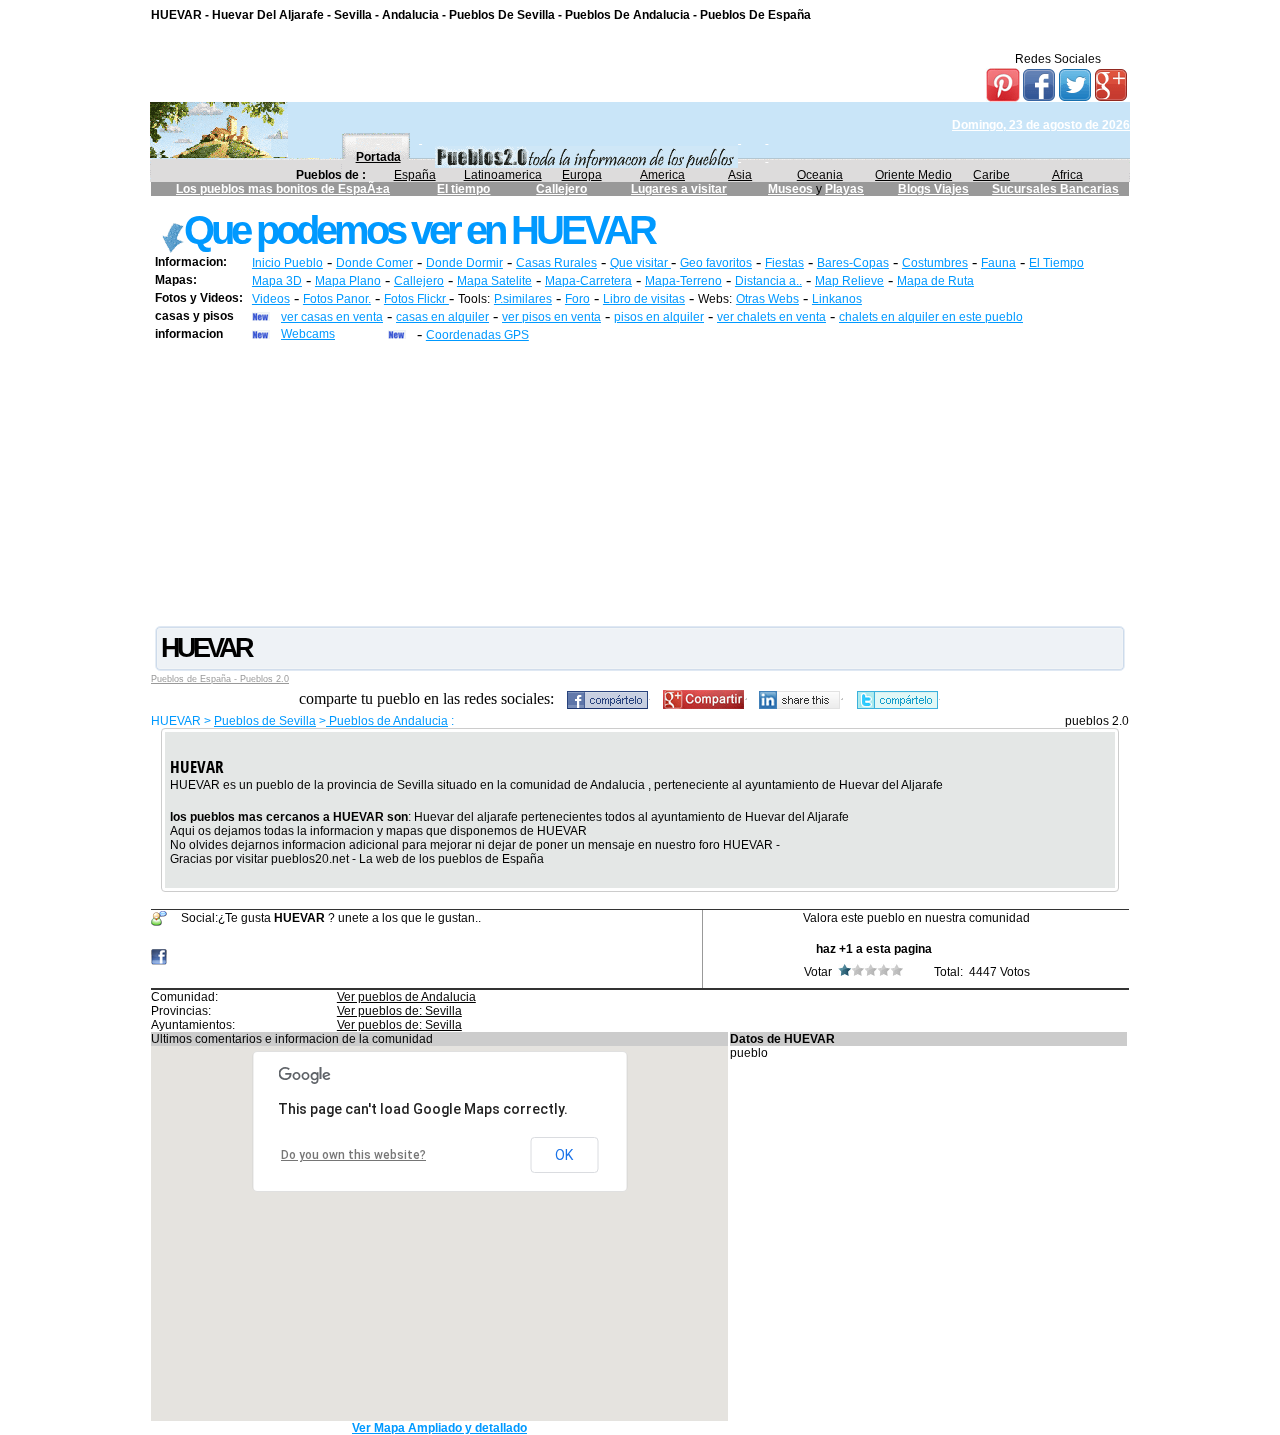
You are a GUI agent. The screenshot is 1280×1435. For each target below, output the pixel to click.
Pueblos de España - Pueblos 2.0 (220, 679)
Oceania (820, 175)
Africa (1067, 175)
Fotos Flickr (416, 299)
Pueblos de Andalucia (387, 721)
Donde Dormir (464, 263)
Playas (844, 189)
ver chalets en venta (771, 317)
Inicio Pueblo (287, 263)
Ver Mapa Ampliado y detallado (439, 1428)
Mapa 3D (277, 281)
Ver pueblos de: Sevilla (399, 1011)
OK (564, 1155)
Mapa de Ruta (935, 281)
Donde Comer (374, 263)
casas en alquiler (442, 317)
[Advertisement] (640, 483)
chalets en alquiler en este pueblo (931, 317)
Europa (582, 175)
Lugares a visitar (679, 189)
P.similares (523, 299)
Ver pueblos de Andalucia (406, 997)
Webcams (308, 334)
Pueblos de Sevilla (265, 721)
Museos (792, 189)
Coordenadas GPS (477, 335)
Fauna (998, 263)
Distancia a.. (768, 281)
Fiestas (784, 263)
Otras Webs (767, 299)
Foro (577, 299)
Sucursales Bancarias (1055, 189)
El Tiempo (1056, 263)
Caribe (991, 175)
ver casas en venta (332, 317)
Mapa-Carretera (588, 281)
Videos (271, 299)
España (415, 175)
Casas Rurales (556, 263)
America (662, 175)
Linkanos (837, 299)
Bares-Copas (853, 263)
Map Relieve (849, 281)
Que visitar (640, 263)
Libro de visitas (644, 299)
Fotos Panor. (337, 299)
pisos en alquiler (659, 317)
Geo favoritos (716, 263)
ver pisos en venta (551, 317)
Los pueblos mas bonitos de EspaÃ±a (283, 189)
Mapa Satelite (494, 281)
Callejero (561, 189)
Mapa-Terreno (683, 281)
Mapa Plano (348, 281)
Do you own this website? (353, 1155)
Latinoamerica (503, 175)
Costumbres (935, 263)
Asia (740, 175)
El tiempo (463, 189)
